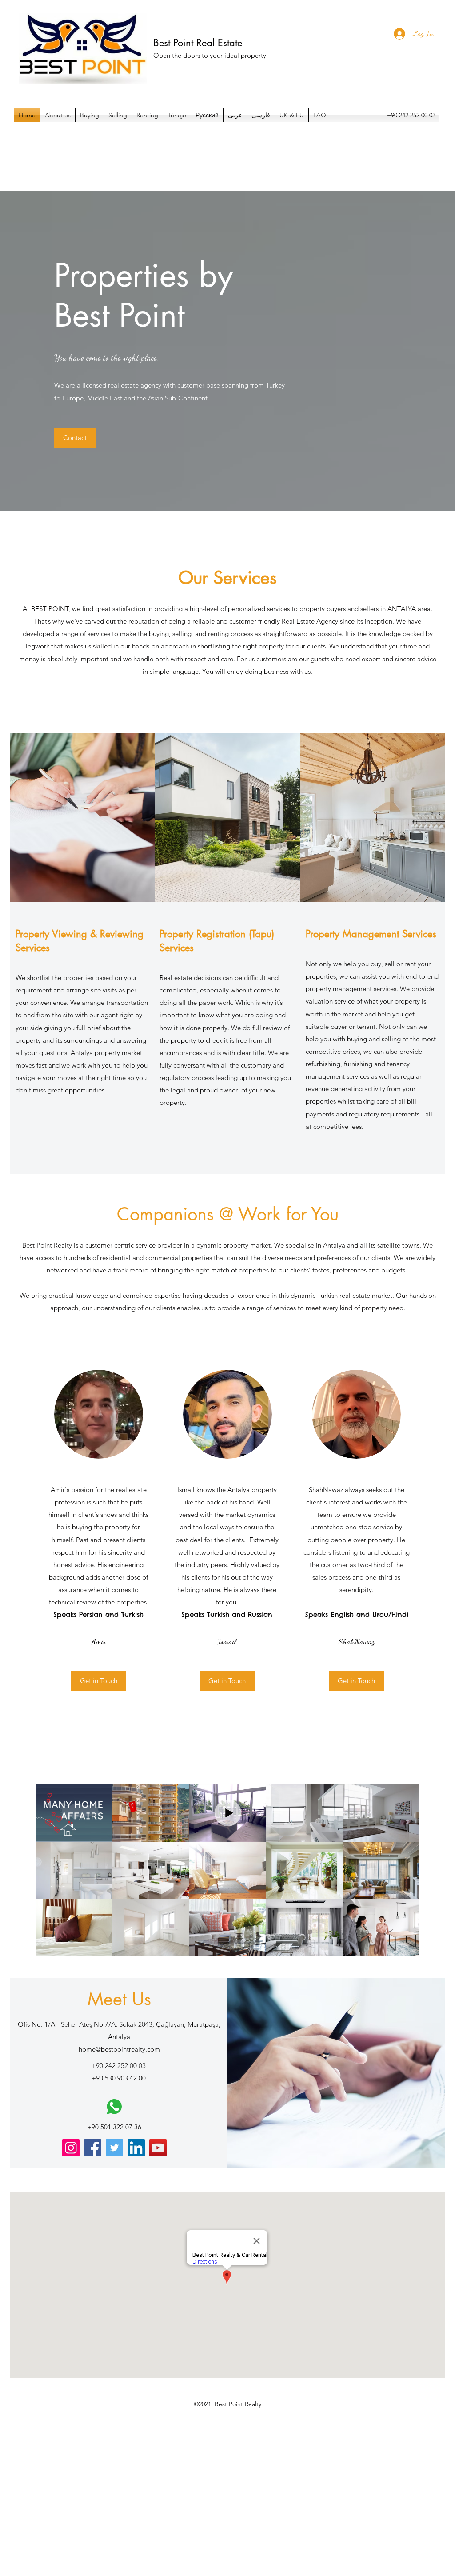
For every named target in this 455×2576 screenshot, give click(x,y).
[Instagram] (71, 2148)
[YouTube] (158, 2148)
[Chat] (114, 2107)
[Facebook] (93, 2148)
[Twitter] (114, 2148)
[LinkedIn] (136, 2148)
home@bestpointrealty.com (119, 2049)
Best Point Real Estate (198, 43)
